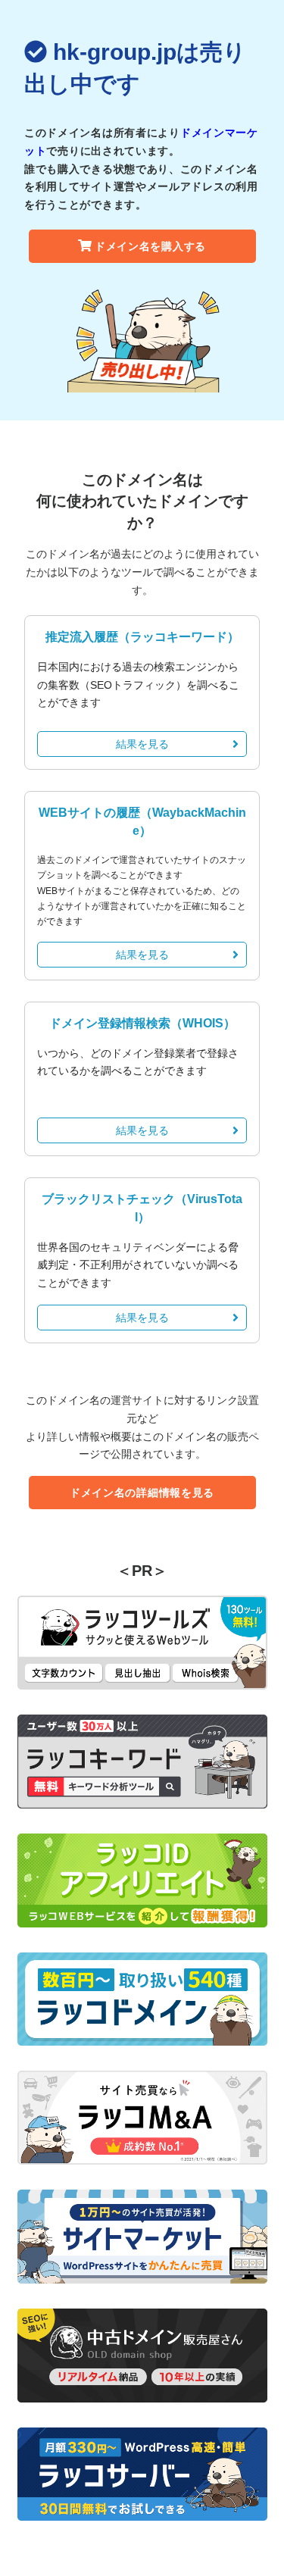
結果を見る (142, 744)
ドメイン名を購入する (150, 246)
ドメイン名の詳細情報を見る (142, 1493)
